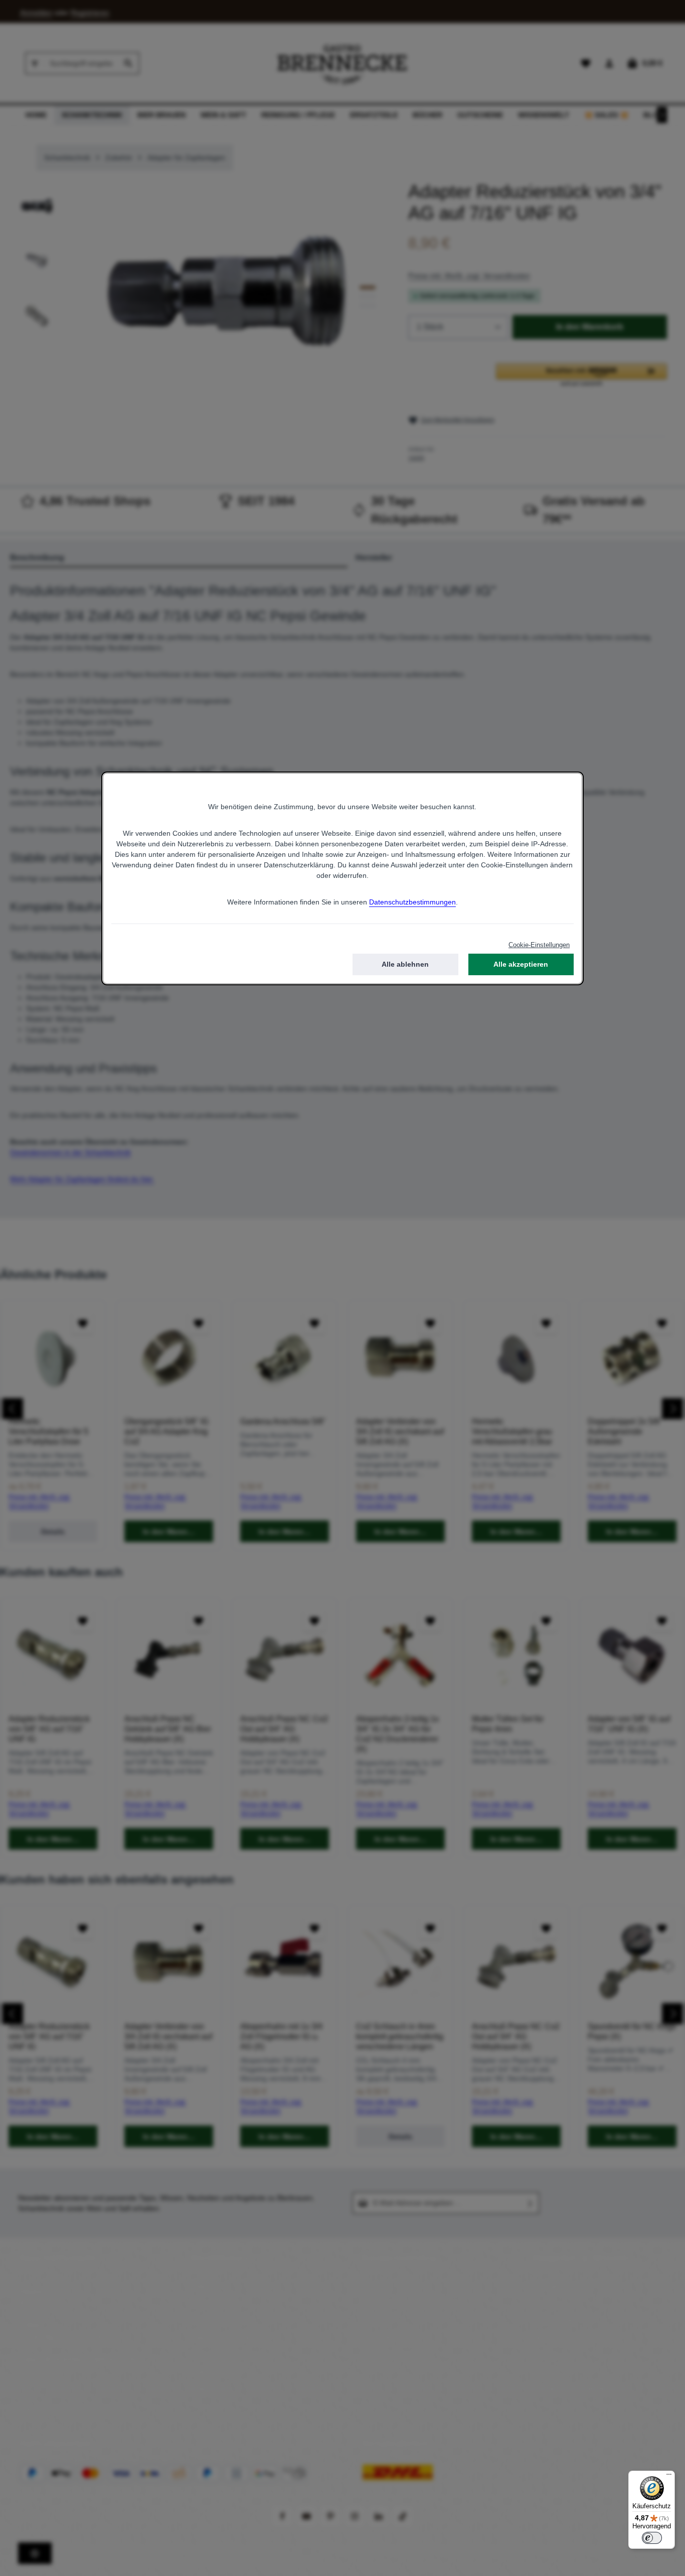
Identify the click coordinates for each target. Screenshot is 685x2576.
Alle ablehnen (405, 964)
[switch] (652, 2538)
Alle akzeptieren (521, 964)
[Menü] (669, 2477)
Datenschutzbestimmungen (412, 902)
